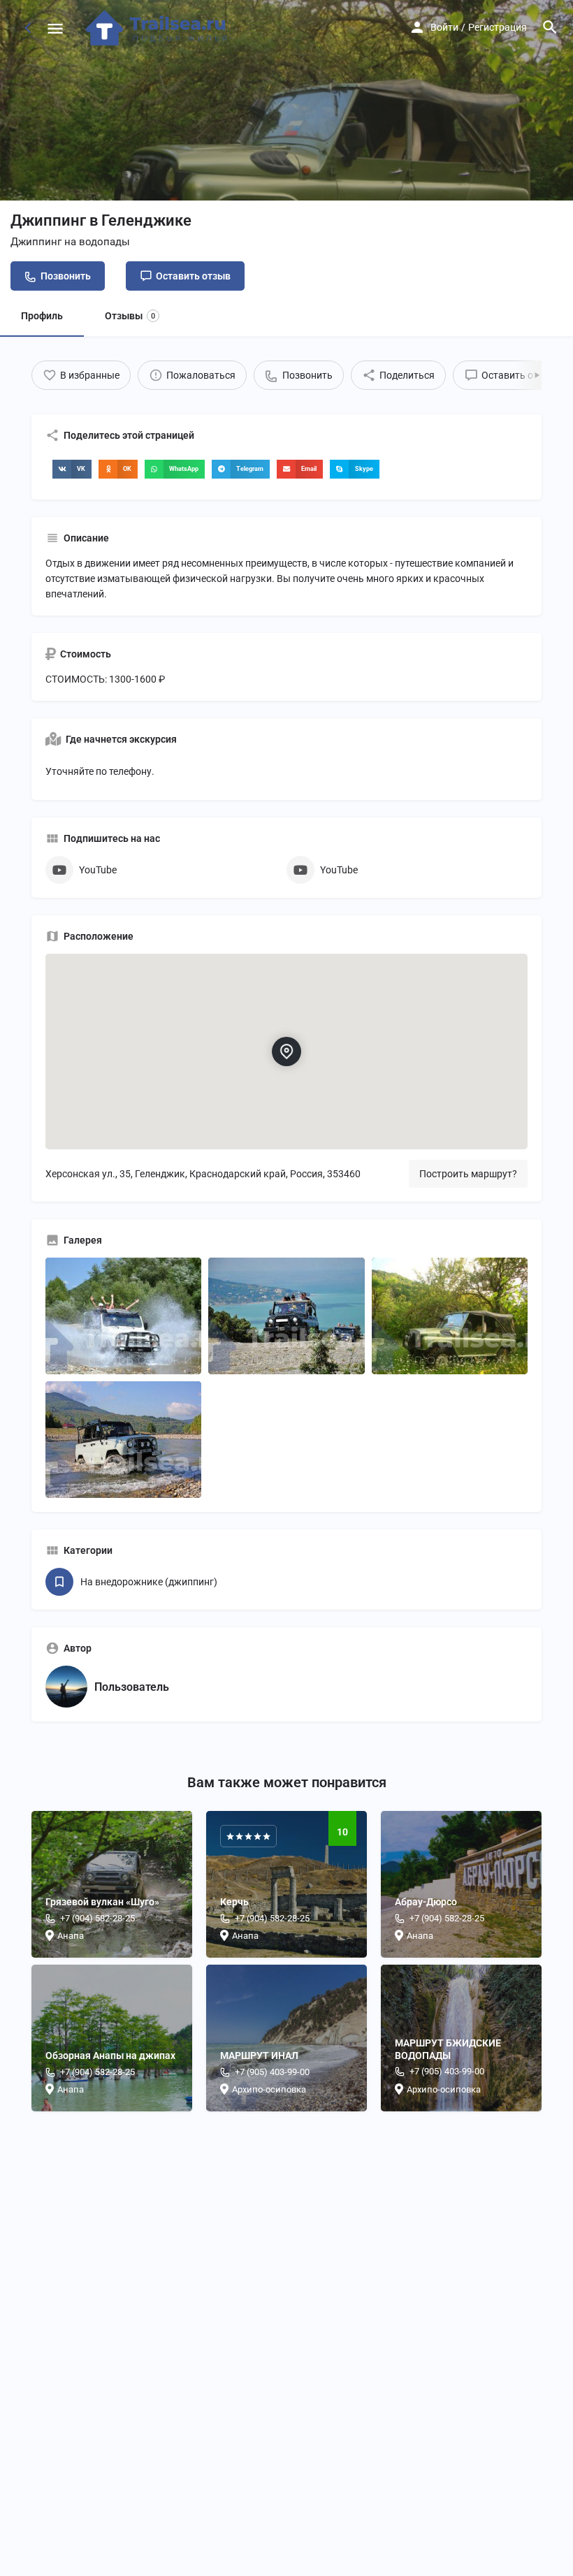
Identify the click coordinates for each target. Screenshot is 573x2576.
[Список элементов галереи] (123, 1316)
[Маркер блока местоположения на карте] (286, 1051)
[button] (72, 469)
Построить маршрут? (468, 1174)
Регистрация (498, 27)
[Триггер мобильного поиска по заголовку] (550, 27)
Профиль (42, 316)
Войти (444, 27)
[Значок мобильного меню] (55, 28)
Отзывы (130, 316)
